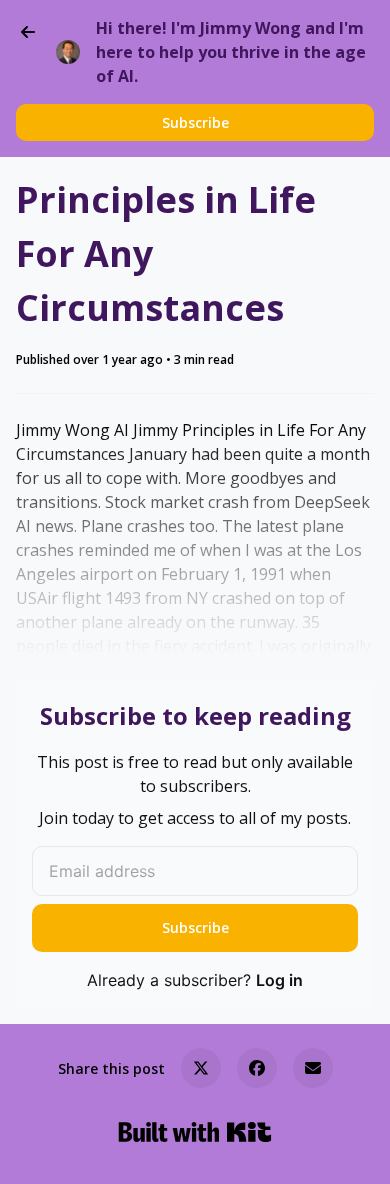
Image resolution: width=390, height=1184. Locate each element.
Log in (279, 980)
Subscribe (195, 122)
